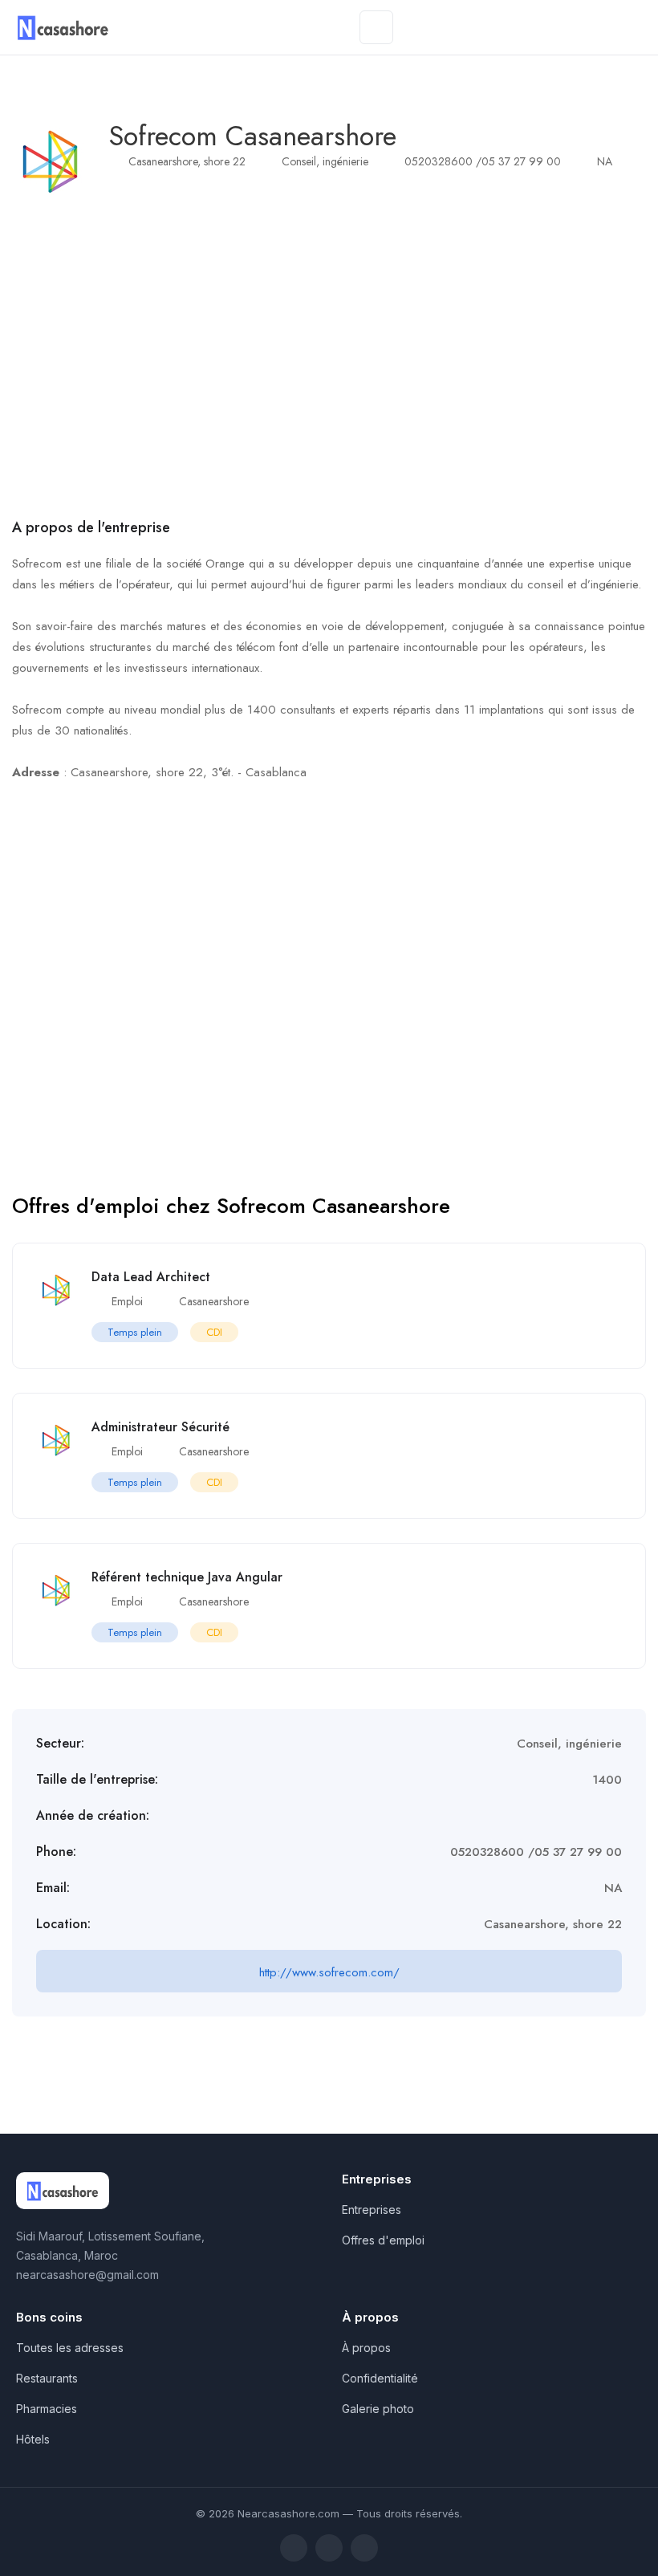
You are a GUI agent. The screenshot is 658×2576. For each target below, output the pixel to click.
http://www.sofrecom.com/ (329, 1972)
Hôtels (33, 2439)
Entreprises (372, 2210)
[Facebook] (294, 2548)
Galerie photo (378, 2409)
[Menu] (376, 27)
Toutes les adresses (70, 2348)
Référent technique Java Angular (187, 1577)
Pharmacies (47, 2409)
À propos (366, 2348)
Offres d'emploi (383, 2240)
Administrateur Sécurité (160, 1427)
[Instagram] (364, 2548)
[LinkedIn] (329, 2548)
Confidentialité (380, 2378)
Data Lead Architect (151, 1277)
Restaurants (47, 2378)
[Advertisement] (329, 357)
